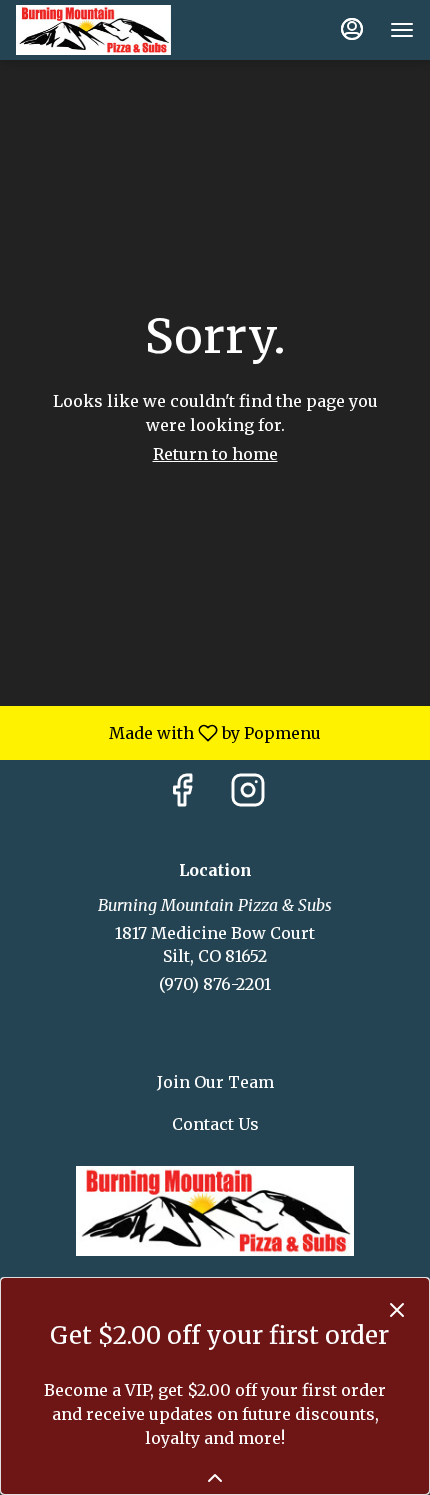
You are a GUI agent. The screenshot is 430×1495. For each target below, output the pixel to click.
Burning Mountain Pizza (215, 1211)
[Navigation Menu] (402, 30)
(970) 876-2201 (215, 984)
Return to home (215, 454)
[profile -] (352, 29)
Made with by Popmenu (168, 732)
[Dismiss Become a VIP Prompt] (397, 1310)
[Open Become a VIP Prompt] (215, 1478)
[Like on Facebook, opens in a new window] (182, 795)
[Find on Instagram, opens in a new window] (248, 795)
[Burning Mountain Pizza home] (106, 30)
